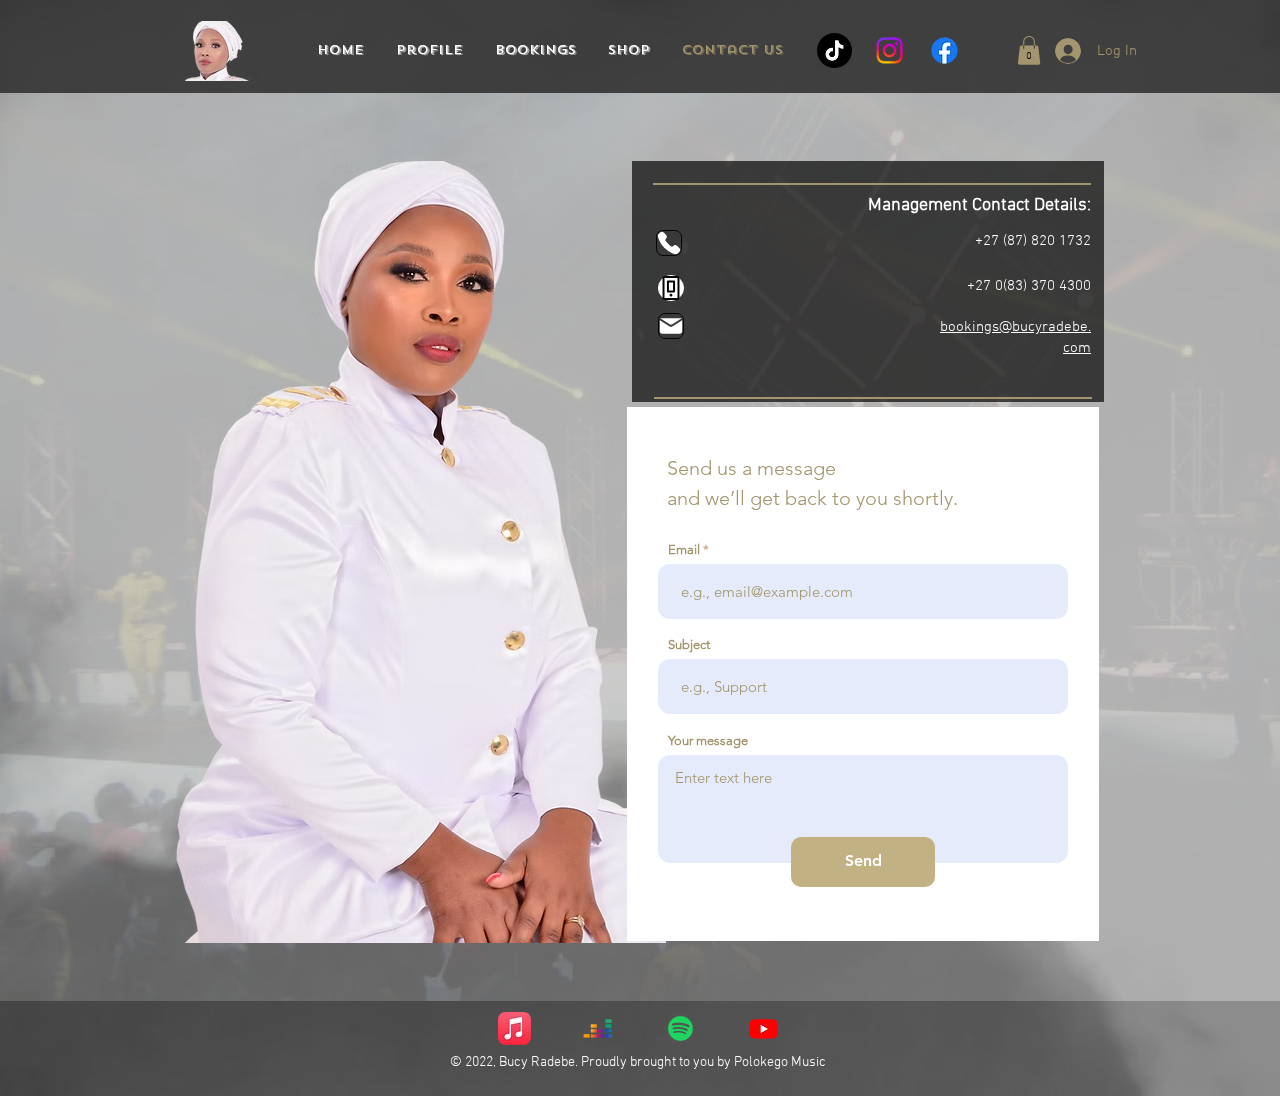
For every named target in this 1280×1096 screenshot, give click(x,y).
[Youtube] (763, 1028)
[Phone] (669, 243)
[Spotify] (680, 1028)
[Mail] (671, 326)
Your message (708, 740)
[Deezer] (597, 1028)
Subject (689, 644)
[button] (1029, 50)
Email (684, 549)
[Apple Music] (514, 1028)
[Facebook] (944, 50)
